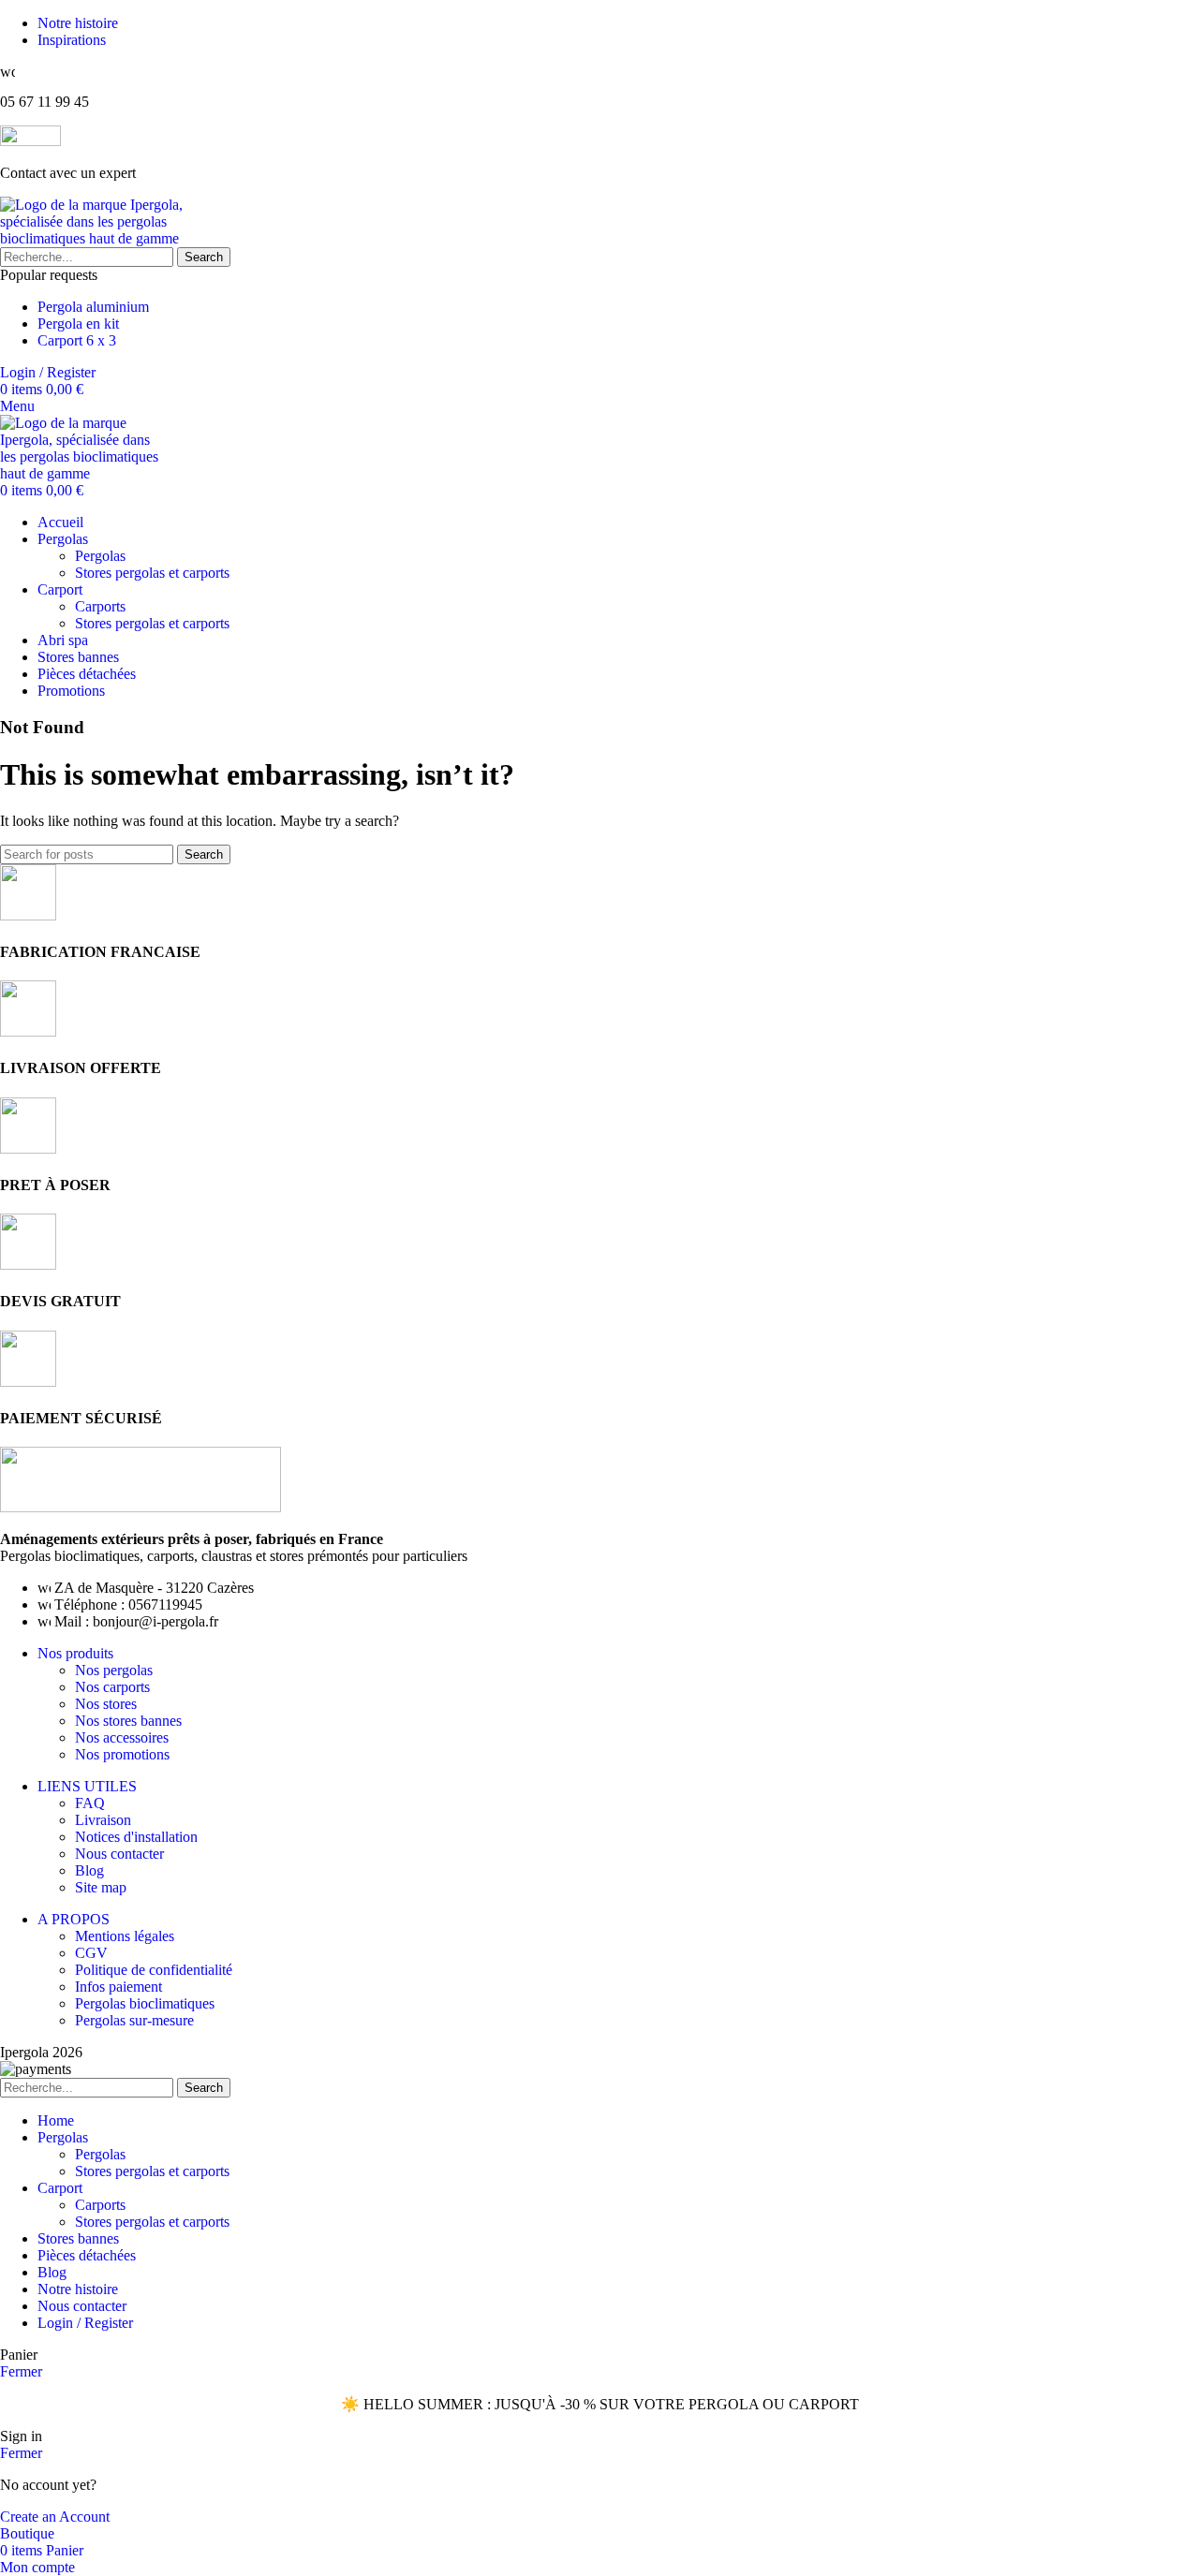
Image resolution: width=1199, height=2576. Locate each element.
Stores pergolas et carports (152, 573)
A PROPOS (74, 1919)
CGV (91, 1953)
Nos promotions (122, 1754)
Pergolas (100, 556)
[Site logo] (98, 238)
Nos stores (106, 1704)
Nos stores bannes (128, 1721)
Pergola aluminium (93, 307)
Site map (101, 1887)
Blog (89, 1870)
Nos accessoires (122, 1737)
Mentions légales (125, 1936)
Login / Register (85, 2323)
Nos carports (112, 1687)
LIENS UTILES (87, 1786)
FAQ (90, 1803)
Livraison (103, 1820)
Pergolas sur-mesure (134, 2020)
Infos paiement (118, 1987)
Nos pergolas (114, 1670)
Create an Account (55, 2517)
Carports (100, 606)
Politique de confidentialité (154, 1970)
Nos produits (75, 1653)
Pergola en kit (78, 324)
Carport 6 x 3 (77, 340)
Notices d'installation (136, 1837)
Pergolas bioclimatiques (145, 2003)
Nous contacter (119, 1854)
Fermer (21, 2371)
